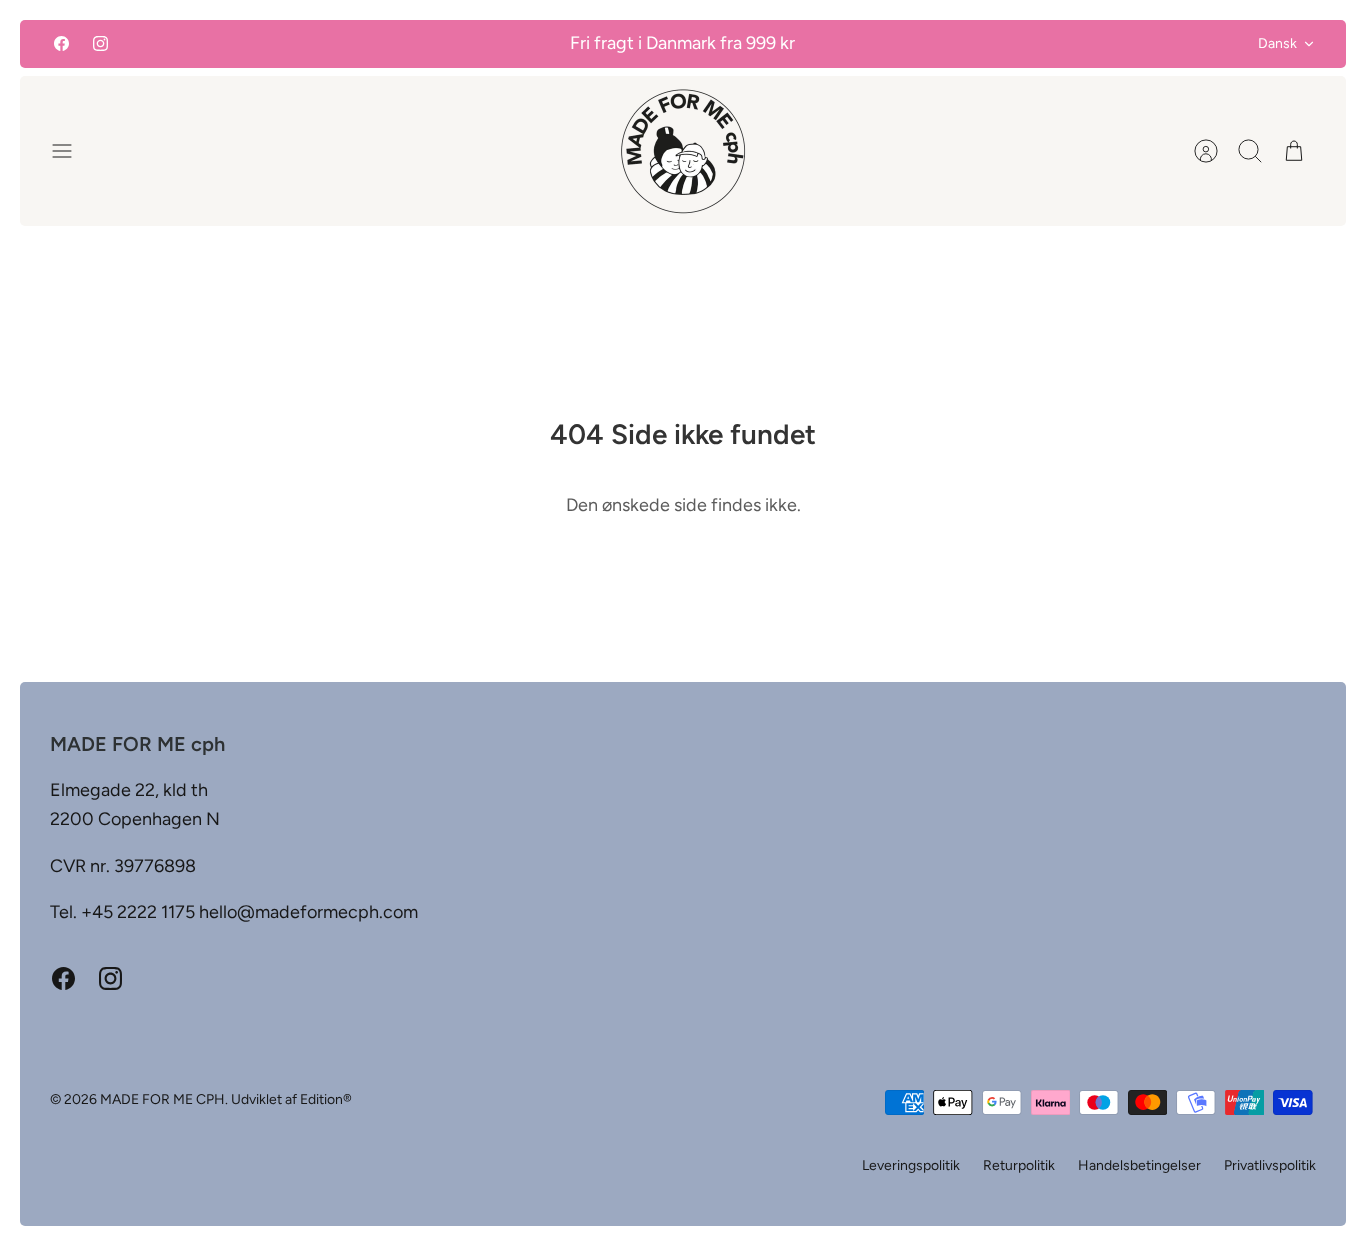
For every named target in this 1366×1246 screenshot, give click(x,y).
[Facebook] (61, 43)
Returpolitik (1019, 1165)
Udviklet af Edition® (291, 1099)
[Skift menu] (72, 151)
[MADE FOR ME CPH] (683, 151)
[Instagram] (100, 43)
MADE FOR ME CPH (162, 1099)
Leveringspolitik (911, 1165)
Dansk (1277, 43)
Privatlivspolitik (1270, 1165)
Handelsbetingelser (1139, 1165)
